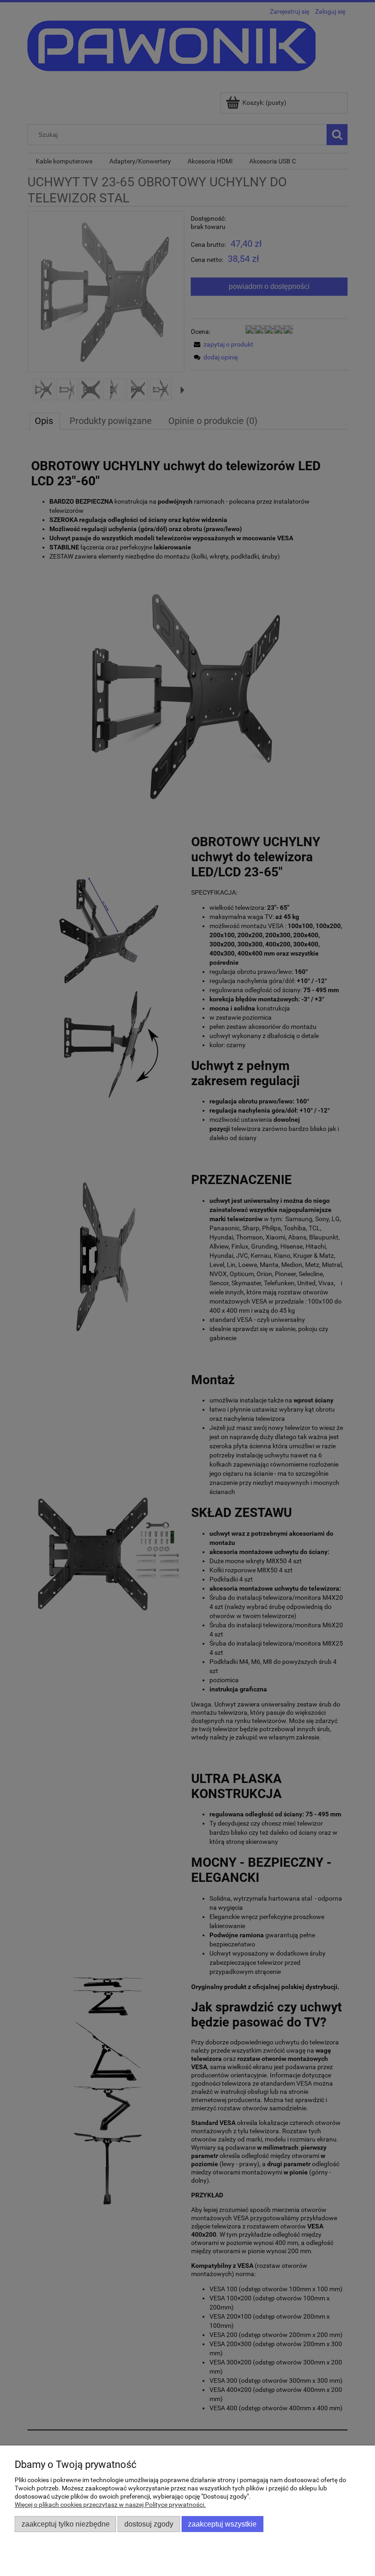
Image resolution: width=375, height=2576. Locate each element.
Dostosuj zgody (149, 2524)
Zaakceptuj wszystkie (222, 2524)
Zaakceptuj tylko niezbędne (66, 2524)
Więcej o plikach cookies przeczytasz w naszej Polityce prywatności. (110, 2505)
